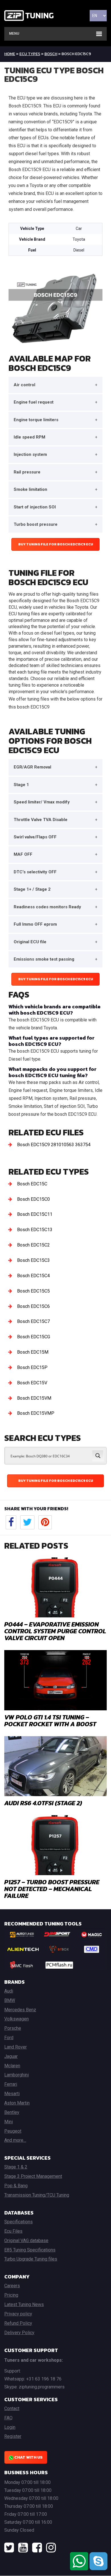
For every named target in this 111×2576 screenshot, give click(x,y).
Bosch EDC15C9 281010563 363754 (54, 1145)
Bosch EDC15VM (34, 1398)
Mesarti (12, 2094)
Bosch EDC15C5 (33, 1291)
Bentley (12, 2112)
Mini (9, 2122)
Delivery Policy (19, 2333)
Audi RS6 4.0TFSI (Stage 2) (43, 1803)
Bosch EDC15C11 (35, 1214)
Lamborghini (17, 2075)
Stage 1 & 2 (16, 2167)
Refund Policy (18, 2323)
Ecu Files (13, 2231)
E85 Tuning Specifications (30, 2250)
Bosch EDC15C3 (33, 1260)
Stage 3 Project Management (33, 2176)
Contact (12, 2408)
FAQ (8, 2418)
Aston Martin (17, 2103)
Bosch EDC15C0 (33, 1199)
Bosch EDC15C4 (33, 1276)
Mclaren (12, 2066)
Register (13, 2436)
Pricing (11, 2295)
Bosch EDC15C (32, 1184)
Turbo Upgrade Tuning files (31, 2259)
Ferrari (11, 2084)
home (10, 54)
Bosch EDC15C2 (33, 1245)
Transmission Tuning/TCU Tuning (37, 2195)
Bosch (51, 54)
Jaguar (11, 2056)
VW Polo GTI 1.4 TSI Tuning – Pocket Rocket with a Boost (50, 1721)
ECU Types (30, 54)
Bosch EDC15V (32, 1383)
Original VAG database (26, 2241)
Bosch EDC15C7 (33, 1321)
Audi (9, 1991)
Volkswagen (17, 2019)
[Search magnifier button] (98, 1456)
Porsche (13, 2028)
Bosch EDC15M (33, 1352)
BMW (10, 2000)
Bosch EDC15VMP (36, 1413)
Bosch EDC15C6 (33, 1306)
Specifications (18, 2222)
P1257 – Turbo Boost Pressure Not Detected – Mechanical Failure (52, 1889)
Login (10, 2427)
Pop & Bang (16, 2186)
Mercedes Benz (20, 2010)
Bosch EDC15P (32, 1367)
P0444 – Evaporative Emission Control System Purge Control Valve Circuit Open (55, 1631)
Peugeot (13, 2131)
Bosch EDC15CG (34, 1337)
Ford (9, 2038)
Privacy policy (18, 2314)
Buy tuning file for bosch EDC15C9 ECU (56, 544)
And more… (15, 2140)
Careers (12, 2286)
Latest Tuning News (24, 2304)
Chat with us (28, 2457)
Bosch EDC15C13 (35, 1230)
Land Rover (16, 2047)
